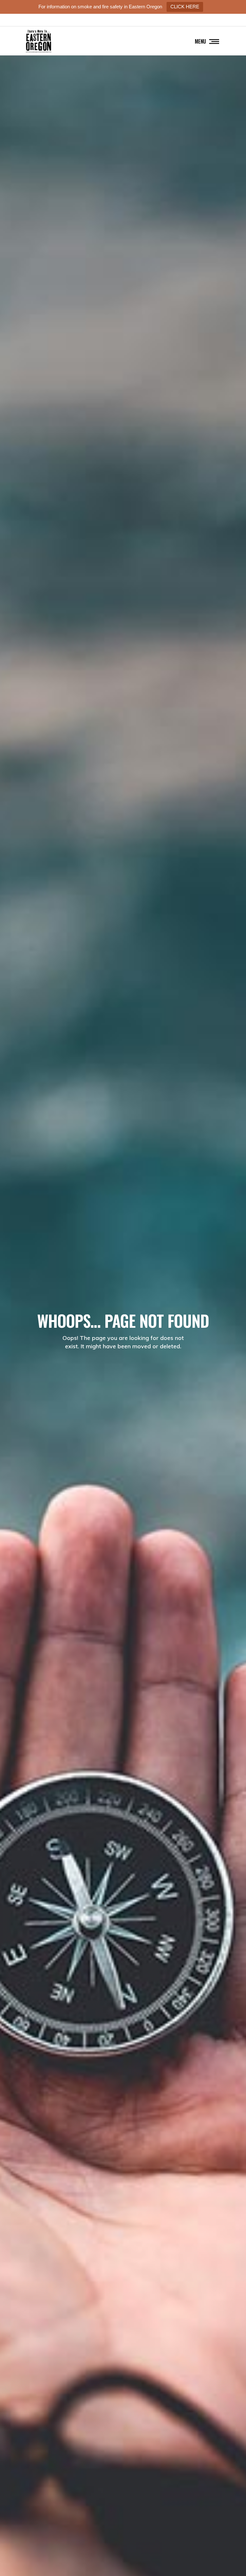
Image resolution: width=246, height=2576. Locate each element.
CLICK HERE (185, 7)
